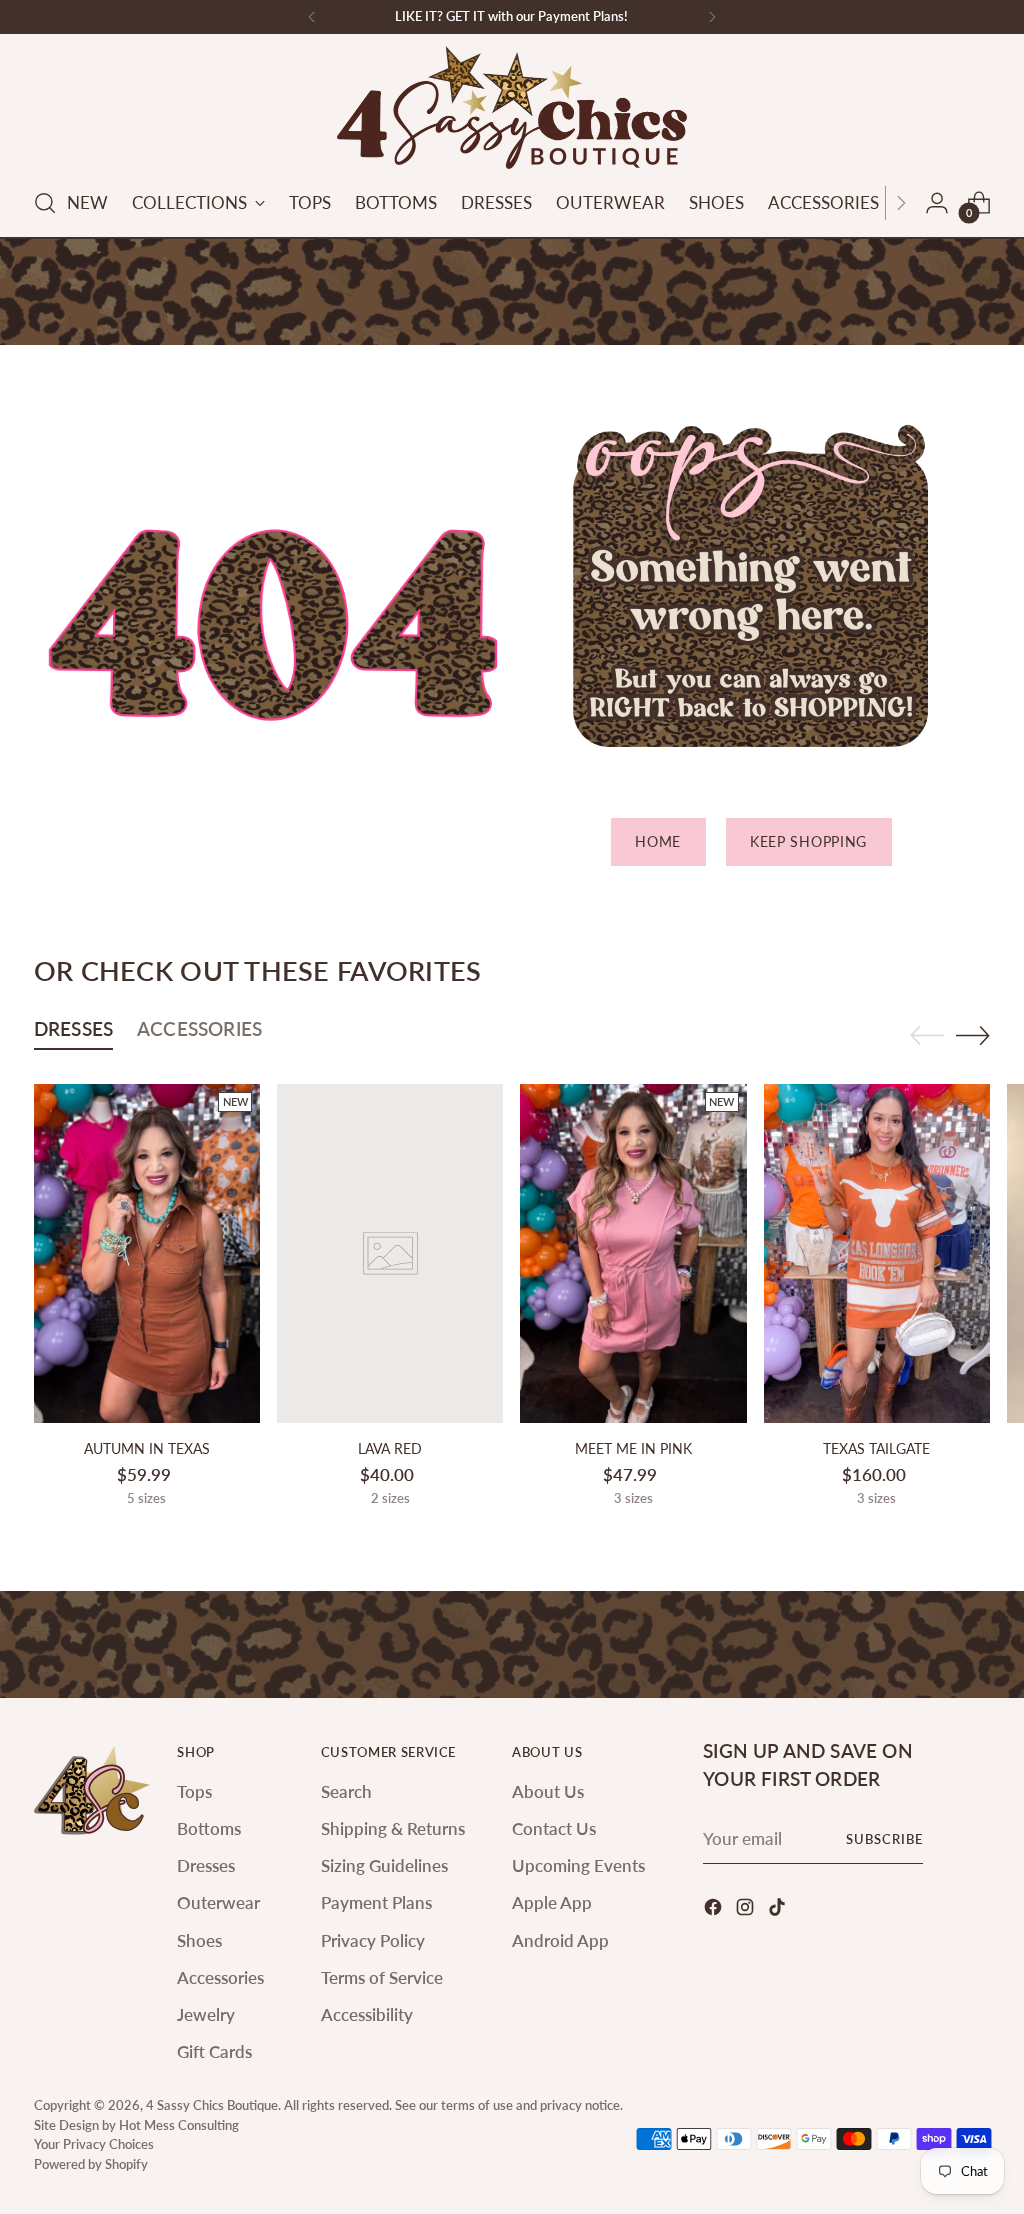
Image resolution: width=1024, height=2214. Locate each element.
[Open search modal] (45, 203)
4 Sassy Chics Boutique (212, 2105)
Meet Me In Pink (633, 1448)
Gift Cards (214, 2051)
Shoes (199, 1940)
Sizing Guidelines (384, 1865)
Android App (560, 1940)
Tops (194, 1791)
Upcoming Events (578, 1865)
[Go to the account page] (937, 203)
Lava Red (390, 1448)
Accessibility (367, 2014)
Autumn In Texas (147, 1448)
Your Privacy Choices (94, 2144)
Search (346, 1791)
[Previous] (312, 17)
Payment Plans (376, 1902)
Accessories (220, 1977)
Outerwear (218, 1902)
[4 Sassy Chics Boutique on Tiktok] (779, 1910)
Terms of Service (382, 1977)
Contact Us (554, 1828)
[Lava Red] (390, 1253)
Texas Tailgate (876, 1448)
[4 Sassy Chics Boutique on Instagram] (747, 1910)
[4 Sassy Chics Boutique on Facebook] (715, 1910)
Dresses (206, 1865)
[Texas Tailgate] (877, 1253)
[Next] (712, 17)
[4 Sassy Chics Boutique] (512, 107)
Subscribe (884, 1839)
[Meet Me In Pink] (633, 1253)
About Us (548, 1791)
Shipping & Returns (393, 1828)
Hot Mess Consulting (179, 2125)
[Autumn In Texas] (147, 1253)
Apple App (552, 1902)
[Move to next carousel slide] (973, 1035)
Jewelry (206, 2014)
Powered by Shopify (91, 2164)
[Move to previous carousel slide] (927, 1036)
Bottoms (209, 1828)
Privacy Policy (373, 1940)
